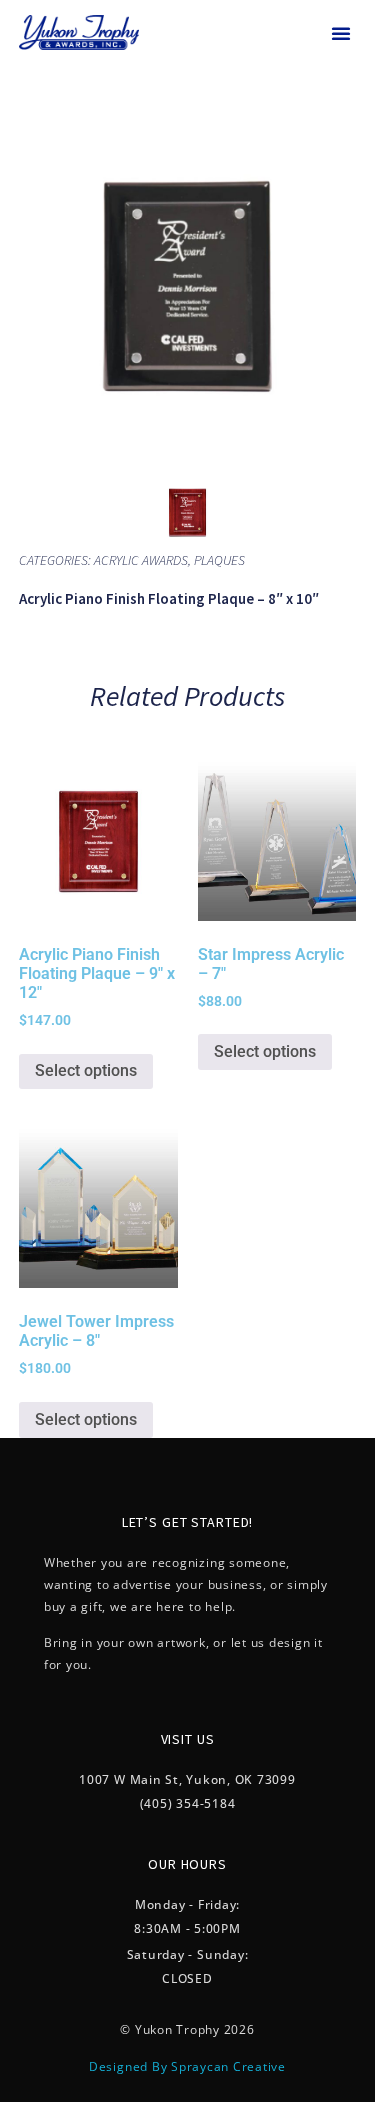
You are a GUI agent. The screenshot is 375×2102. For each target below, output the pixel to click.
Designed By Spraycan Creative (187, 2066)
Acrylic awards (141, 560)
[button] (341, 33)
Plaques (219, 560)
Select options (86, 1070)
